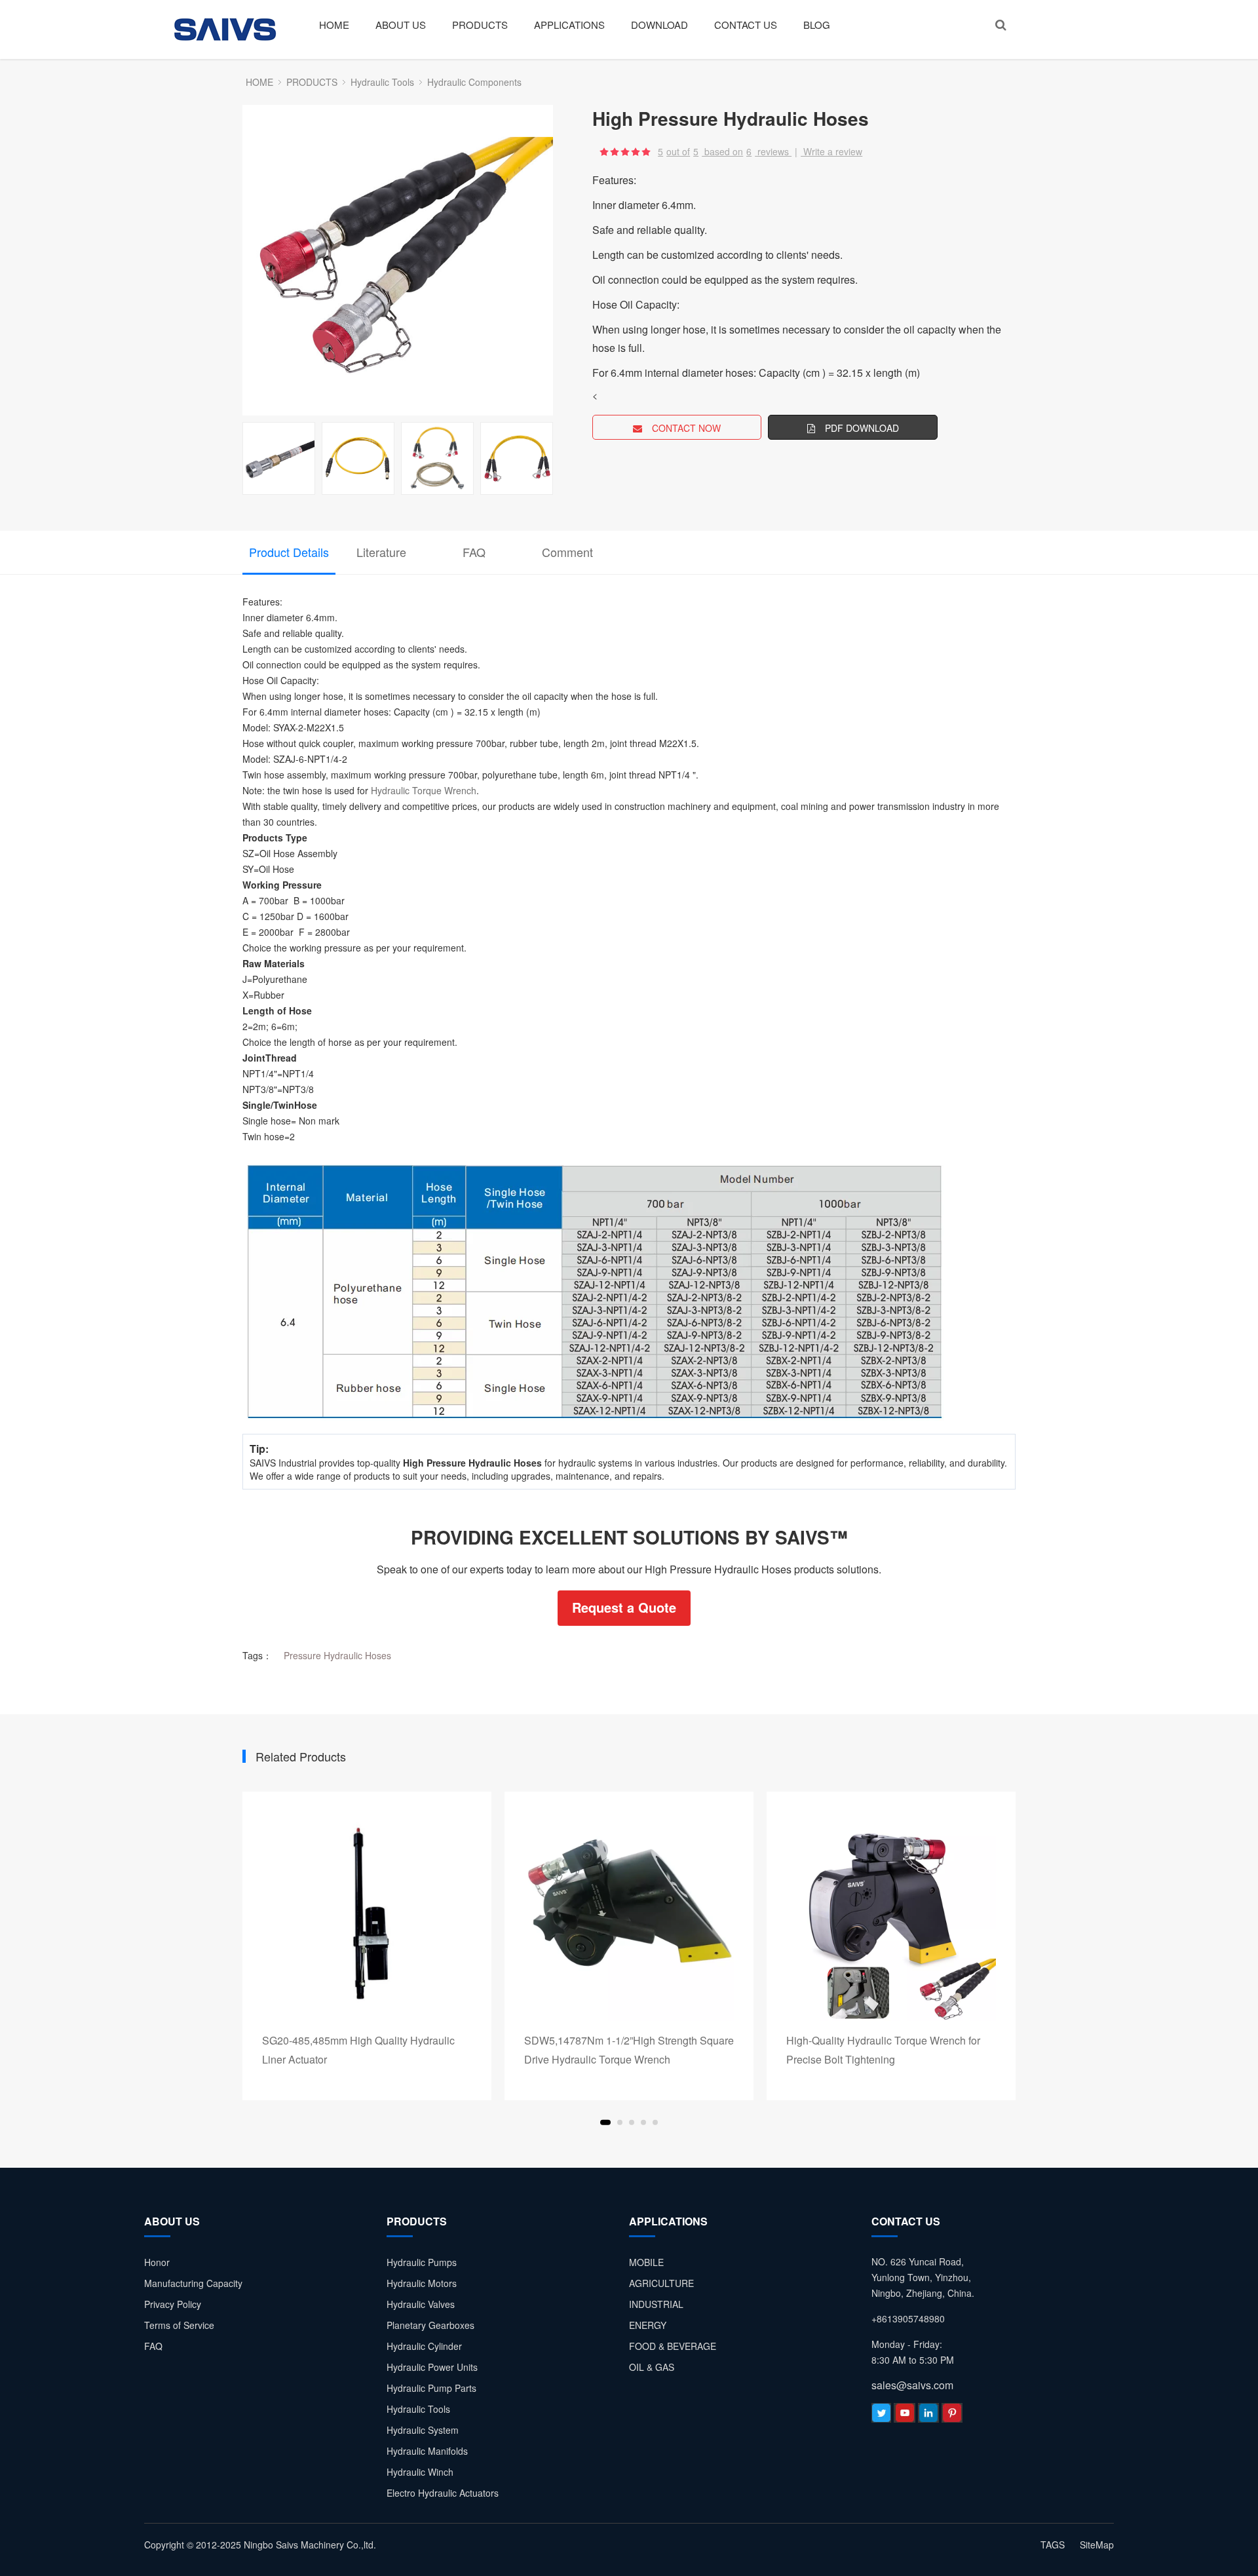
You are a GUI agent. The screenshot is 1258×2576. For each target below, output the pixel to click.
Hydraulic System (423, 2430)
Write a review (833, 151)
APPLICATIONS (569, 25)
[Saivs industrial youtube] (905, 2416)
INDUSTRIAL (656, 2304)
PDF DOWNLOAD (862, 428)
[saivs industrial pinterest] (952, 2416)
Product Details (289, 552)
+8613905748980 (908, 2318)
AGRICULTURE (661, 2283)
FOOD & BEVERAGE (673, 2346)
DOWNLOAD (659, 25)
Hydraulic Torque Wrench (424, 790)
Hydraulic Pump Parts (431, 2388)
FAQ (474, 552)
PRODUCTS (480, 25)
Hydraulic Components (474, 82)
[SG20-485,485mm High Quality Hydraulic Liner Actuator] (367, 1916)
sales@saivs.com (912, 2385)
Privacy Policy (173, 2304)
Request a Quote (624, 1607)
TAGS (1053, 2545)
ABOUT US (401, 25)
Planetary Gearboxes (430, 2325)
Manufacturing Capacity (193, 2283)
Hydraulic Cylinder (424, 2346)
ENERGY (648, 2325)
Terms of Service (179, 2325)
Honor (157, 2262)
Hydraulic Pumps (422, 2262)
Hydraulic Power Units (432, 2367)
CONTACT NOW (686, 428)
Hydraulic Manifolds (427, 2451)
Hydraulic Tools (382, 82)
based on (728, 151)
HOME (334, 25)
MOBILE (646, 2262)
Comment (567, 552)
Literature (381, 552)
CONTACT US (746, 25)
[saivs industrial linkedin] (928, 2416)
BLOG (817, 25)
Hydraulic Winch (420, 2472)
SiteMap (1097, 2545)
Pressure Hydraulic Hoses (337, 1655)
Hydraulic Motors (422, 2283)
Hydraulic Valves (421, 2304)
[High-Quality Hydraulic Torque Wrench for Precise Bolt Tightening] (891, 1916)
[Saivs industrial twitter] (881, 2416)
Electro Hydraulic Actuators (443, 2493)
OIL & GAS (652, 2367)
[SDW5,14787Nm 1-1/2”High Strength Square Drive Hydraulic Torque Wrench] (629, 1916)
